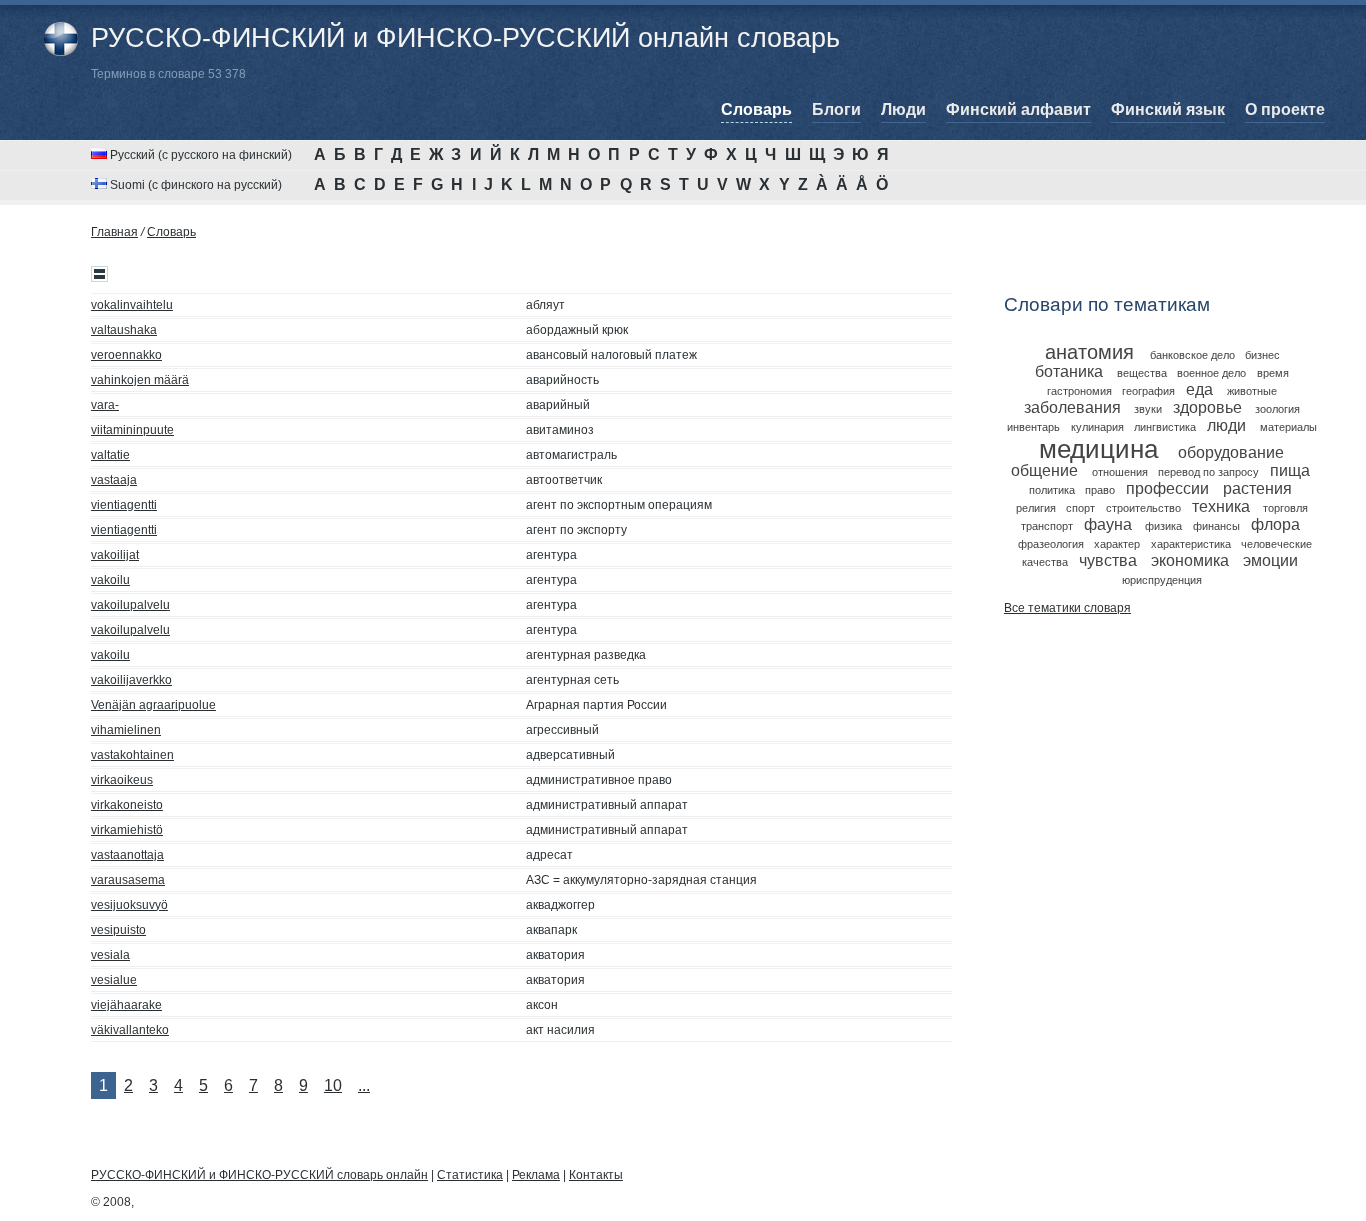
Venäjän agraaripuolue (153, 705)
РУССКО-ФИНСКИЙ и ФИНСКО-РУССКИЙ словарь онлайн (259, 1175)
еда (1199, 389)
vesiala (110, 955)
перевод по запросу (1208, 472)
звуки (1148, 409)
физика (1163, 526)
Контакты (596, 1175)
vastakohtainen (132, 755)
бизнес (1262, 355)
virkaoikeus (122, 780)
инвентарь (1033, 427)
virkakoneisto (127, 805)
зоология (1277, 409)
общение (1044, 470)
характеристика (1191, 544)
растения (1257, 488)
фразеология (1051, 544)
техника (1221, 506)
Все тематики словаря (1067, 608)
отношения (1120, 472)
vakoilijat (115, 555)
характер (1117, 544)
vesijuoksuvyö (129, 905)
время (1273, 373)
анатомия (1089, 352)
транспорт (1047, 526)
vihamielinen (126, 730)
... (364, 1085)
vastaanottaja (127, 855)
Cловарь (171, 232)
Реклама (536, 1175)
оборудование (1231, 452)
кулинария (1097, 427)
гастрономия (1079, 391)
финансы (1216, 526)
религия (1036, 508)
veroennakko (126, 355)
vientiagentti (124, 505)
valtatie (110, 455)
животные (1252, 391)
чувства (1108, 560)
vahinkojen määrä (140, 380)
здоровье (1207, 407)
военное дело (1211, 373)
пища (1290, 470)
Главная (114, 232)
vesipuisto (118, 930)
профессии (1167, 488)
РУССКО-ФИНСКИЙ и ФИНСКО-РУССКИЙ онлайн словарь (465, 38)
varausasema (128, 880)
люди (1226, 425)
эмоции (1270, 560)
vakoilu (110, 580)
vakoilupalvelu (130, 605)
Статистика (470, 1175)
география (1148, 391)
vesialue (114, 980)
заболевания (1072, 407)
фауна (1108, 524)
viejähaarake (126, 1005)
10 (333, 1085)
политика (1052, 490)
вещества (1142, 373)
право (1100, 490)
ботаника (1069, 371)
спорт (1080, 508)
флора (1275, 524)
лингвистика (1165, 427)
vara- (105, 405)
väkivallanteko (130, 1030)
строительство (1143, 508)
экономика (1190, 560)
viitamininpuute (132, 430)
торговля (1285, 508)
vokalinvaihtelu (132, 305)
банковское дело (1192, 355)
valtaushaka (124, 330)
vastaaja (114, 480)
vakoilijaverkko (131, 680)
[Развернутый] (99, 274)
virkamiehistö (127, 830)
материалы (1288, 427)
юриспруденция (1162, 580)
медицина (1098, 449)
